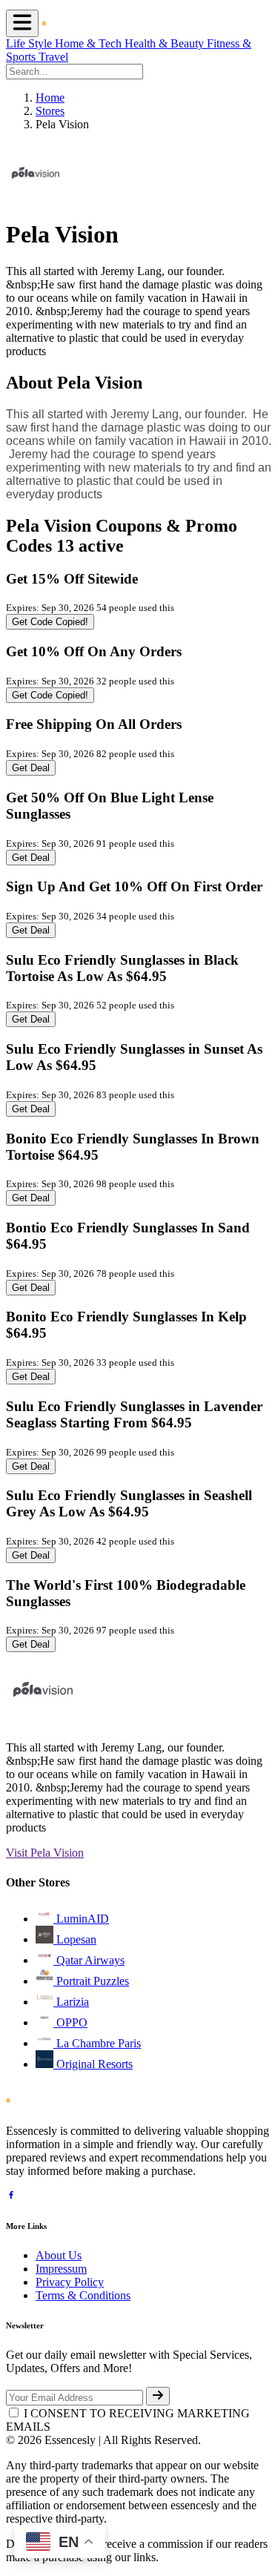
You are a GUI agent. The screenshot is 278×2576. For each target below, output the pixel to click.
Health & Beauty (166, 43)
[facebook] (11, 2197)
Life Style (30, 43)
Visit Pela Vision (45, 1853)
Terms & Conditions (83, 2295)
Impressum (61, 2269)
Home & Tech (90, 43)
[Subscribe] (158, 2396)
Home (50, 98)
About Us (59, 2255)
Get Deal (31, 768)
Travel (53, 57)
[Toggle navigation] (22, 23)
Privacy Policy (70, 2282)
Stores (50, 111)
